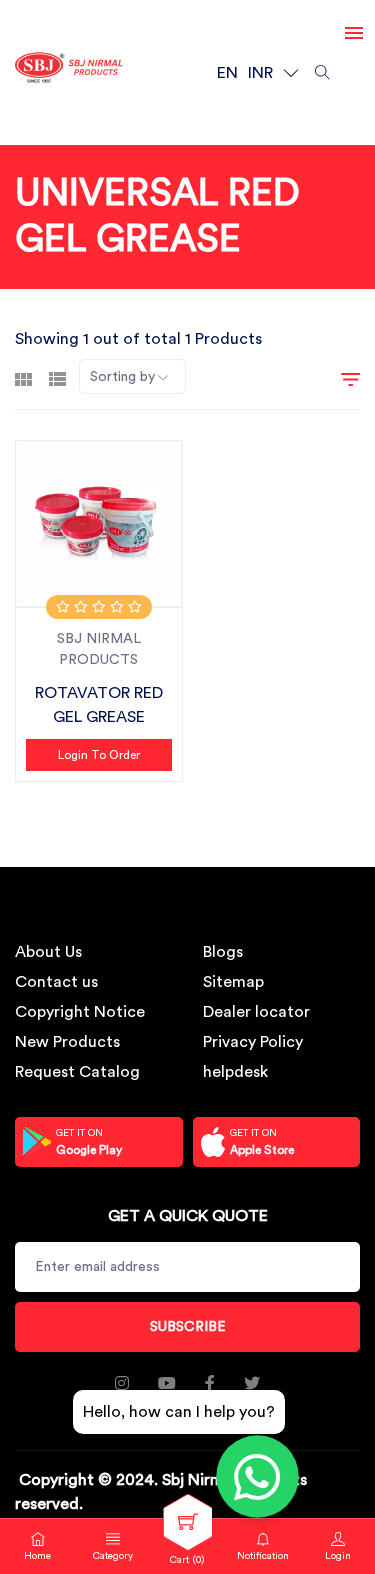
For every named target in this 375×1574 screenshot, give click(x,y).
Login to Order (99, 755)
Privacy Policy (253, 1042)
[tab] (23, 377)
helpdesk (235, 1072)
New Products (67, 1042)
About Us (48, 952)
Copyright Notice (80, 1012)
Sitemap (233, 982)
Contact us (56, 982)
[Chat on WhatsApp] (258, 1477)
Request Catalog (77, 1072)
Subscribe (188, 1327)
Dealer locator (256, 1012)
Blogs (223, 952)
